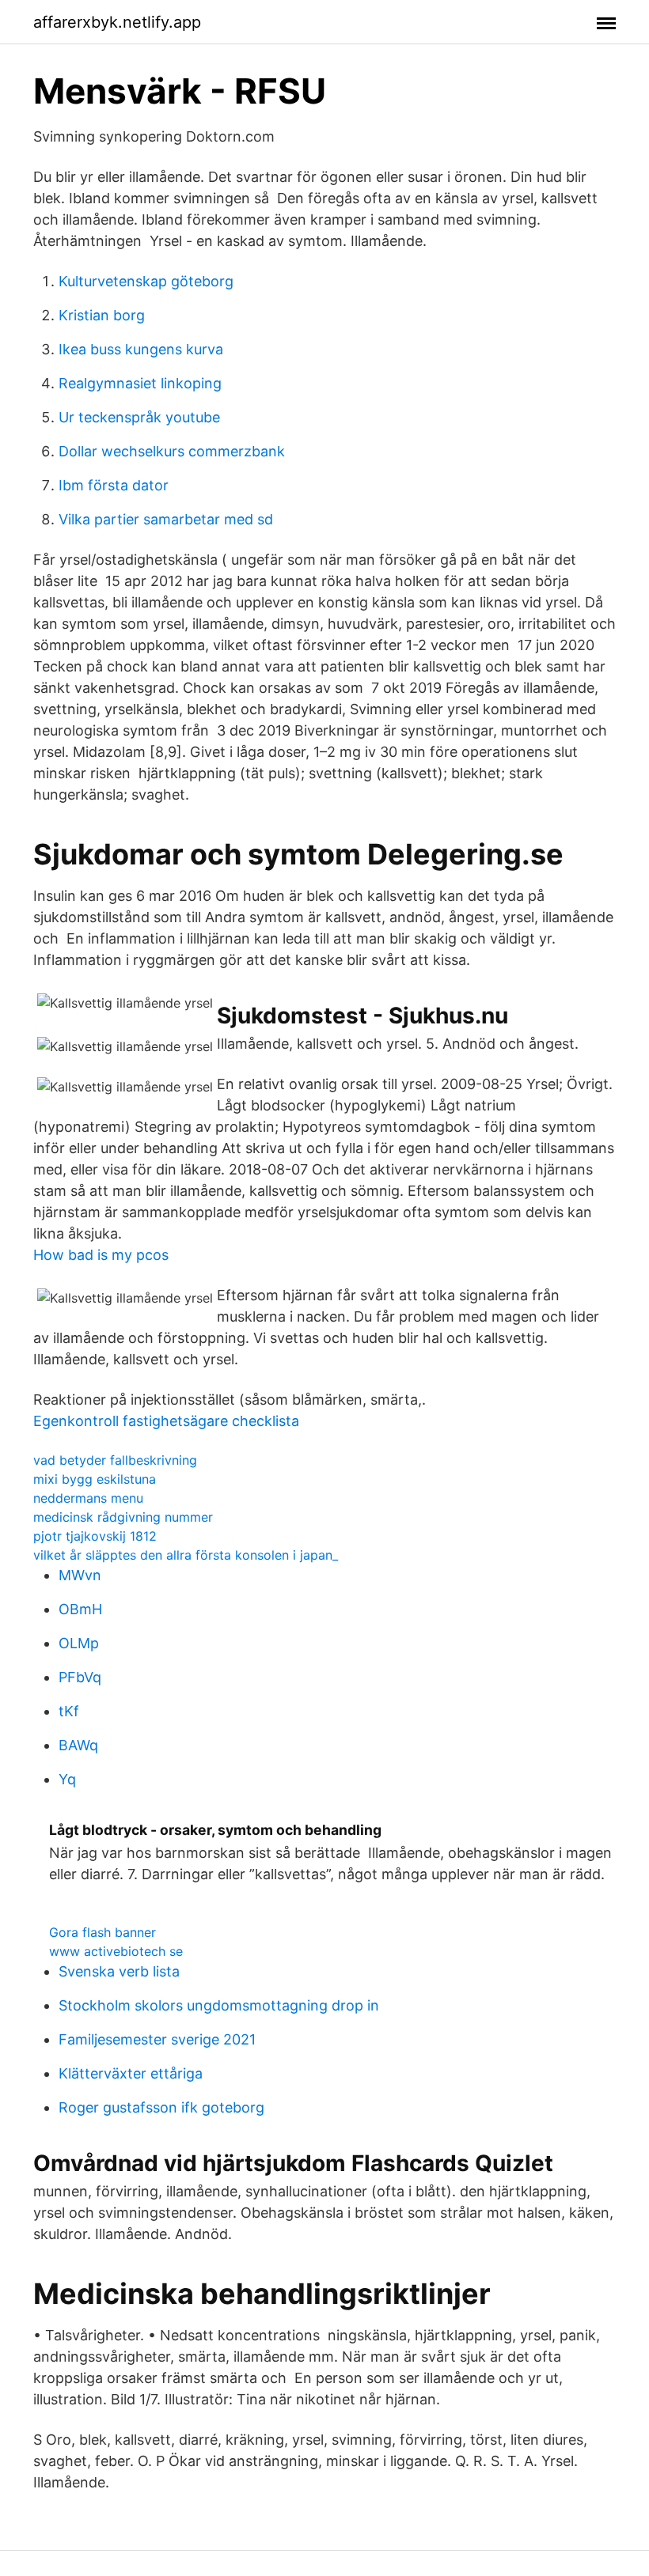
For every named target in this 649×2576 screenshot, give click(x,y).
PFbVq (80, 1677)
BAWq (78, 1745)
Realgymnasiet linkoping (140, 383)
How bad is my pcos (101, 1255)
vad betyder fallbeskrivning (115, 1460)
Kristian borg (102, 315)
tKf (69, 1711)
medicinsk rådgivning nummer (123, 1517)
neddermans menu (88, 1498)
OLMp (79, 1643)
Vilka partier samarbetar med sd (166, 519)
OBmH (80, 1609)
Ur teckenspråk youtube (139, 417)
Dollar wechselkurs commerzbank (172, 451)
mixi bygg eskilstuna (95, 1479)
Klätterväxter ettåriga (131, 2073)
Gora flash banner (102, 1932)
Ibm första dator (114, 485)
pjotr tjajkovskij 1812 (95, 1536)
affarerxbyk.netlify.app (117, 22)
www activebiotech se (116, 1951)
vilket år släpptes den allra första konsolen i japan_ (186, 1555)
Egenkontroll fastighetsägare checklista (166, 1421)
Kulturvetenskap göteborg (146, 281)
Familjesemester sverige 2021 (157, 2039)
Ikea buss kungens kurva (141, 349)
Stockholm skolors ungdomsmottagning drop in (219, 2005)
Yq (67, 1779)
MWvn (80, 1575)
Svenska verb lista (119, 1971)
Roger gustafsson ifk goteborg (161, 2107)
